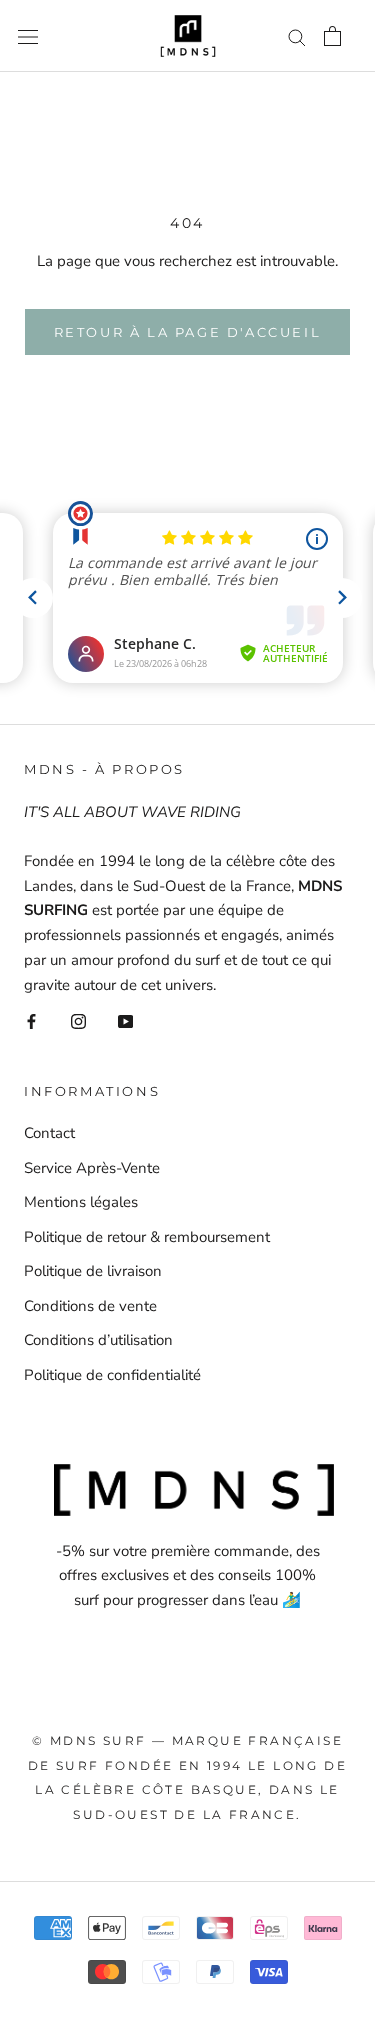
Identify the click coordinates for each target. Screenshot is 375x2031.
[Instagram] (78, 1020)
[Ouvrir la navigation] (28, 35)
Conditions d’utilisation (98, 1340)
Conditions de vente (90, 1306)
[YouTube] (125, 1020)
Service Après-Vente (92, 1168)
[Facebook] (31, 1020)
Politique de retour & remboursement (147, 1237)
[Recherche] (297, 36)
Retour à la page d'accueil (188, 332)
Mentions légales (81, 1202)
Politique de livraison (93, 1271)
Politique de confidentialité (112, 1375)
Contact (49, 1133)
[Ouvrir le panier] (332, 36)
